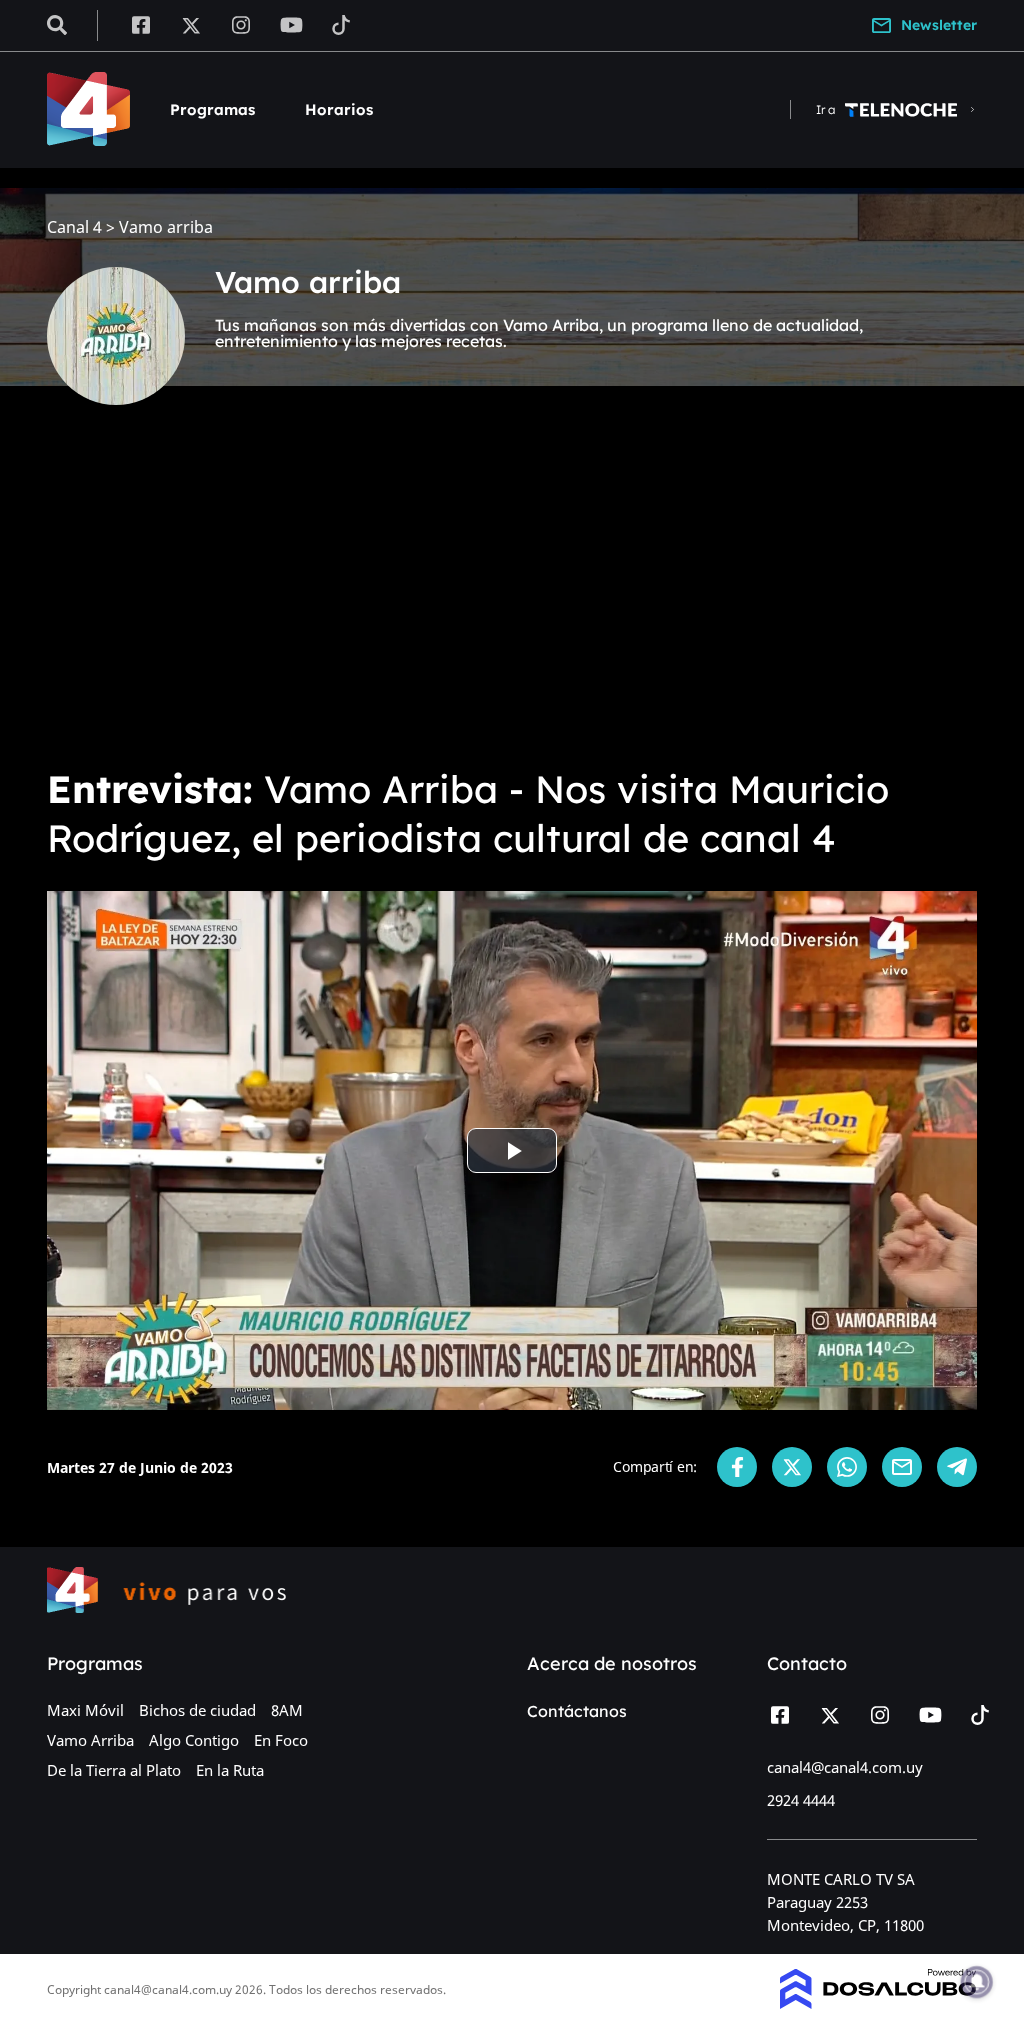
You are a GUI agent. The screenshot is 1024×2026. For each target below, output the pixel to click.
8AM (287, 1710)
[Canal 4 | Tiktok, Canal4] (341, 24)
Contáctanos (577, 1711)
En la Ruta (230, 1770)
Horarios (339, 109)
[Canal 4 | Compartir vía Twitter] (792, 1467)
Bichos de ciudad (197, 1710)
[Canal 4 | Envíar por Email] (902, 1467)
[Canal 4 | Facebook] (140, 24)
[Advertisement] (512, 600)
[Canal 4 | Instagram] (241, 24)
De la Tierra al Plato (114, 1770)
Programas (212, 109)
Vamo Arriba (90, 1740)
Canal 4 (74, 227)
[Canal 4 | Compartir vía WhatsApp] (847, 1467)
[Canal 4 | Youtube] (291, 24)
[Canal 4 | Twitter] (191, 24)
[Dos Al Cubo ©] (878, 2003)
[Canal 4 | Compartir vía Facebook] (737, 1467)
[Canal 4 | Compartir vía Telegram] (957, 1467)
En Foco (281, 1740)
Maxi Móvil (85, 1710)
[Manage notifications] (977, 1982)
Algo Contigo (194, 1740)
